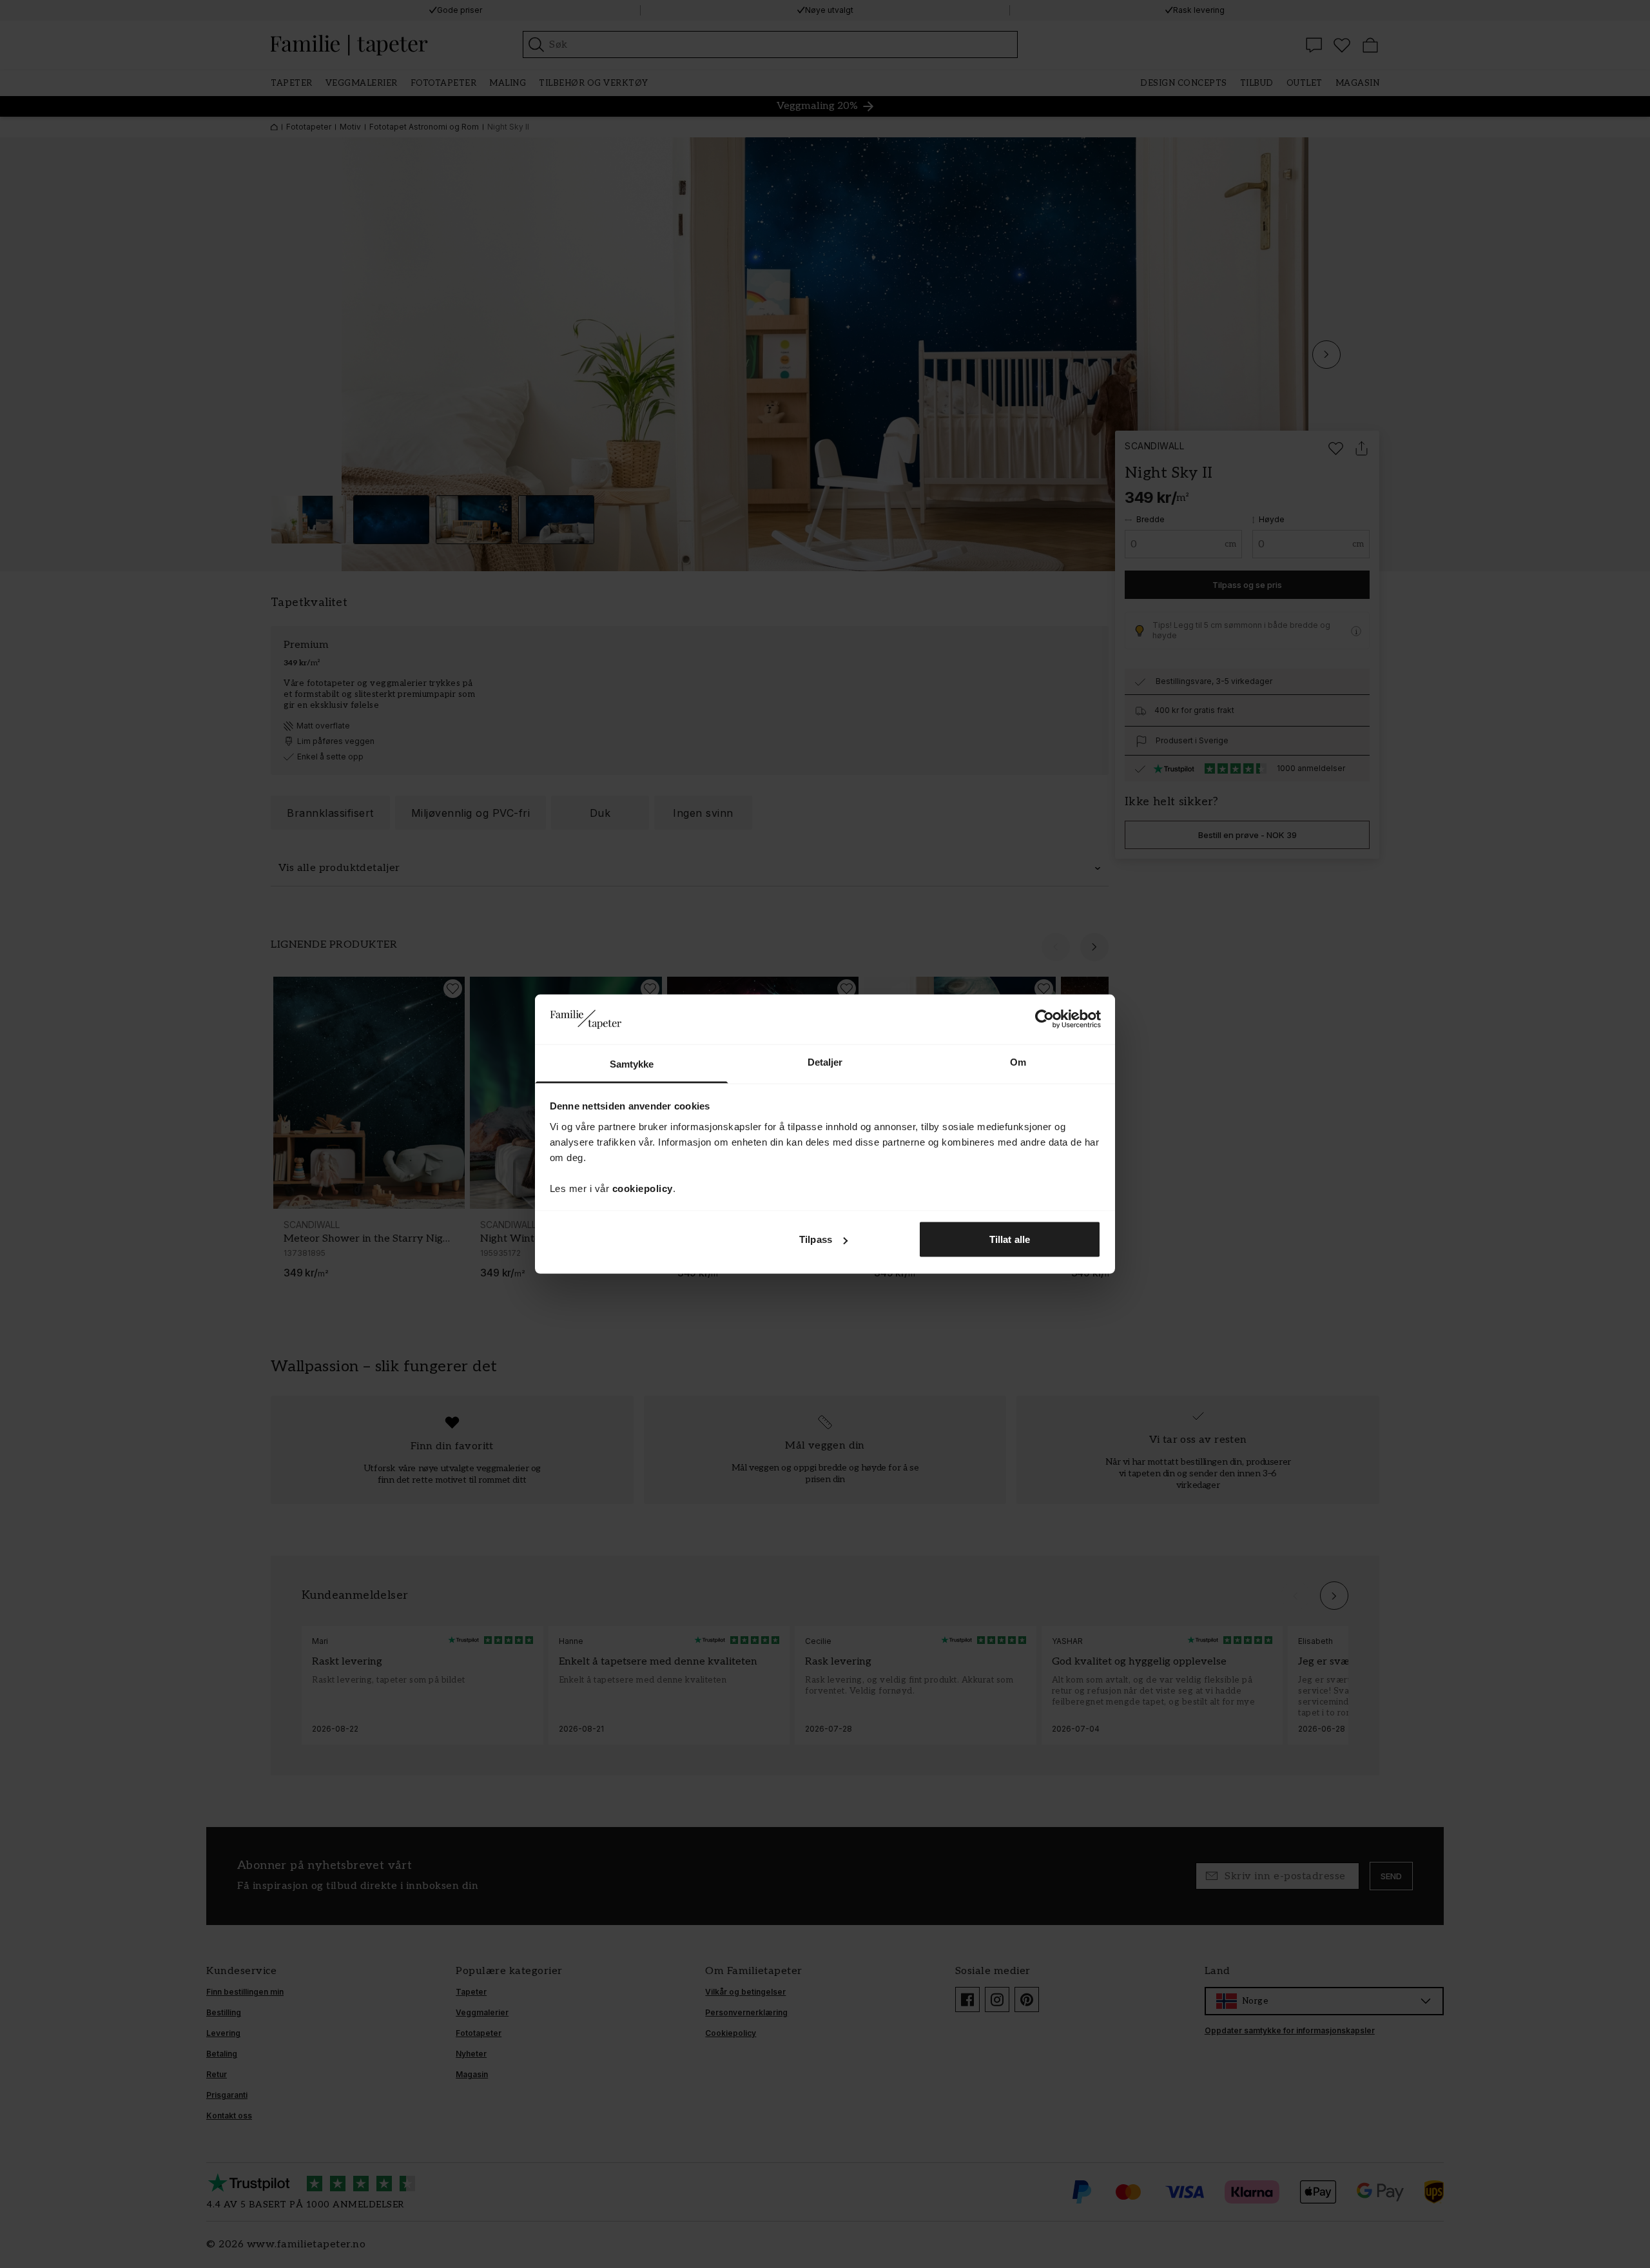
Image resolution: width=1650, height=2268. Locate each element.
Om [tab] (1018, 1061)
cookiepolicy (643, 1188)
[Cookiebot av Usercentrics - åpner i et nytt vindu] (1044, 1019)
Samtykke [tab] (632, 1063)
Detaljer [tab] (825, 1061)
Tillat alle (1010, 1239)
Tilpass (816, 1239)
